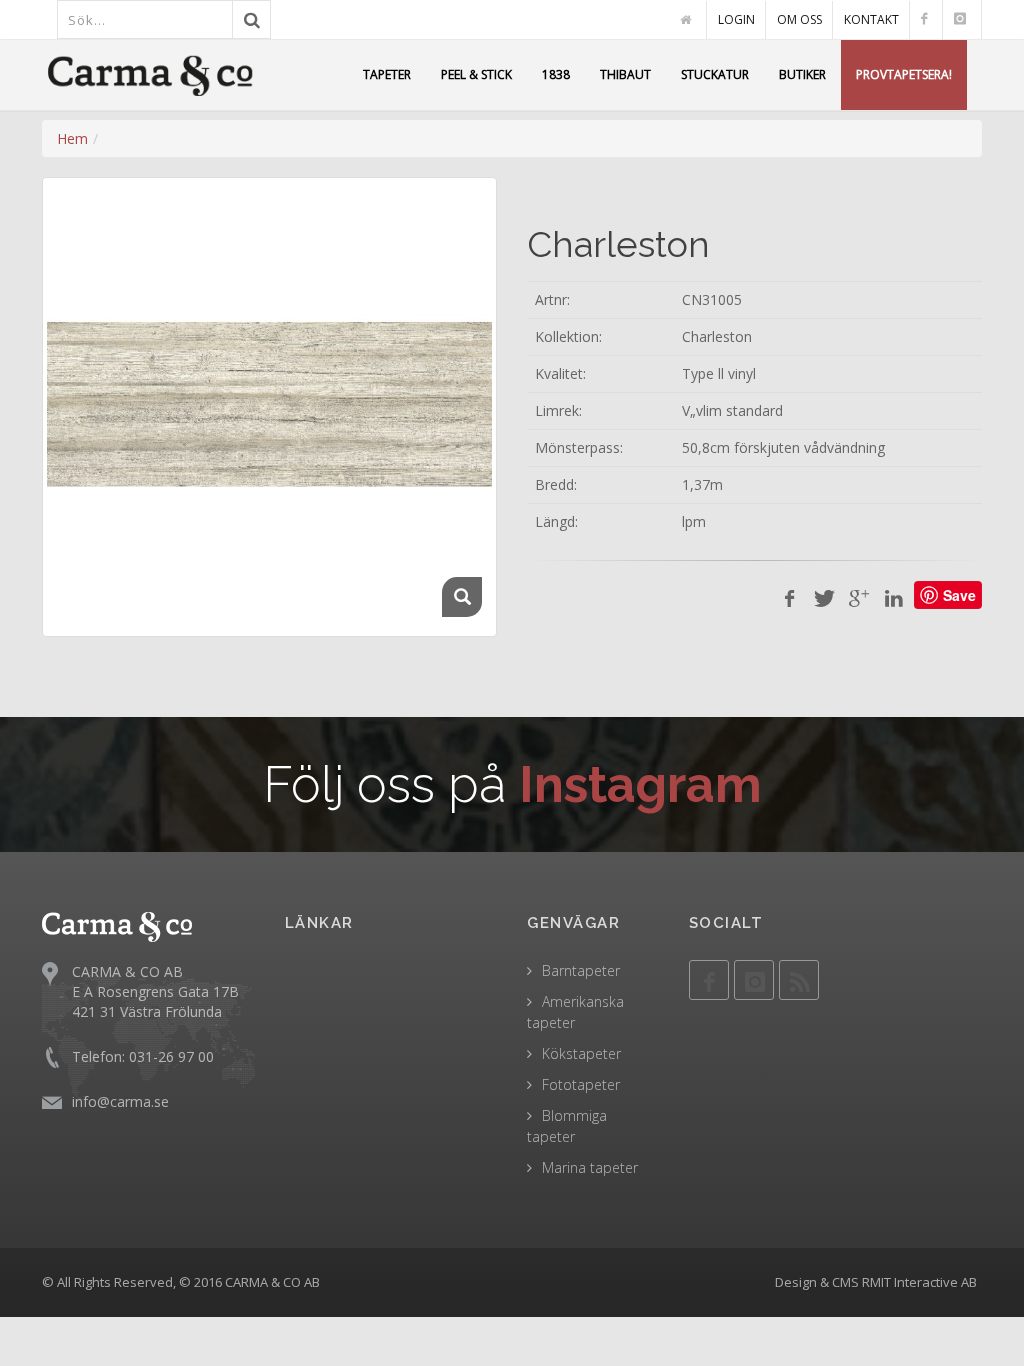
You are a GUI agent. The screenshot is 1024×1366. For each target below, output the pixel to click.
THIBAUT (625, 74)
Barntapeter (581, 970)
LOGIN (736, 19)
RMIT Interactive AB (919, 1282)
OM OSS (799, 19)
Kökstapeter (581, 1053)
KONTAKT (871, 19)
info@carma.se (120, 1101)
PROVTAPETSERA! (904, 74)
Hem (72, 138)
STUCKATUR (715, 74)
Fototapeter (581, 1084)
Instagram (640, 784)
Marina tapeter (590, 1167)
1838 (556, 74)
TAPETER (387, 74)
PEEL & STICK (476, 74)
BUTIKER (802, 74)
